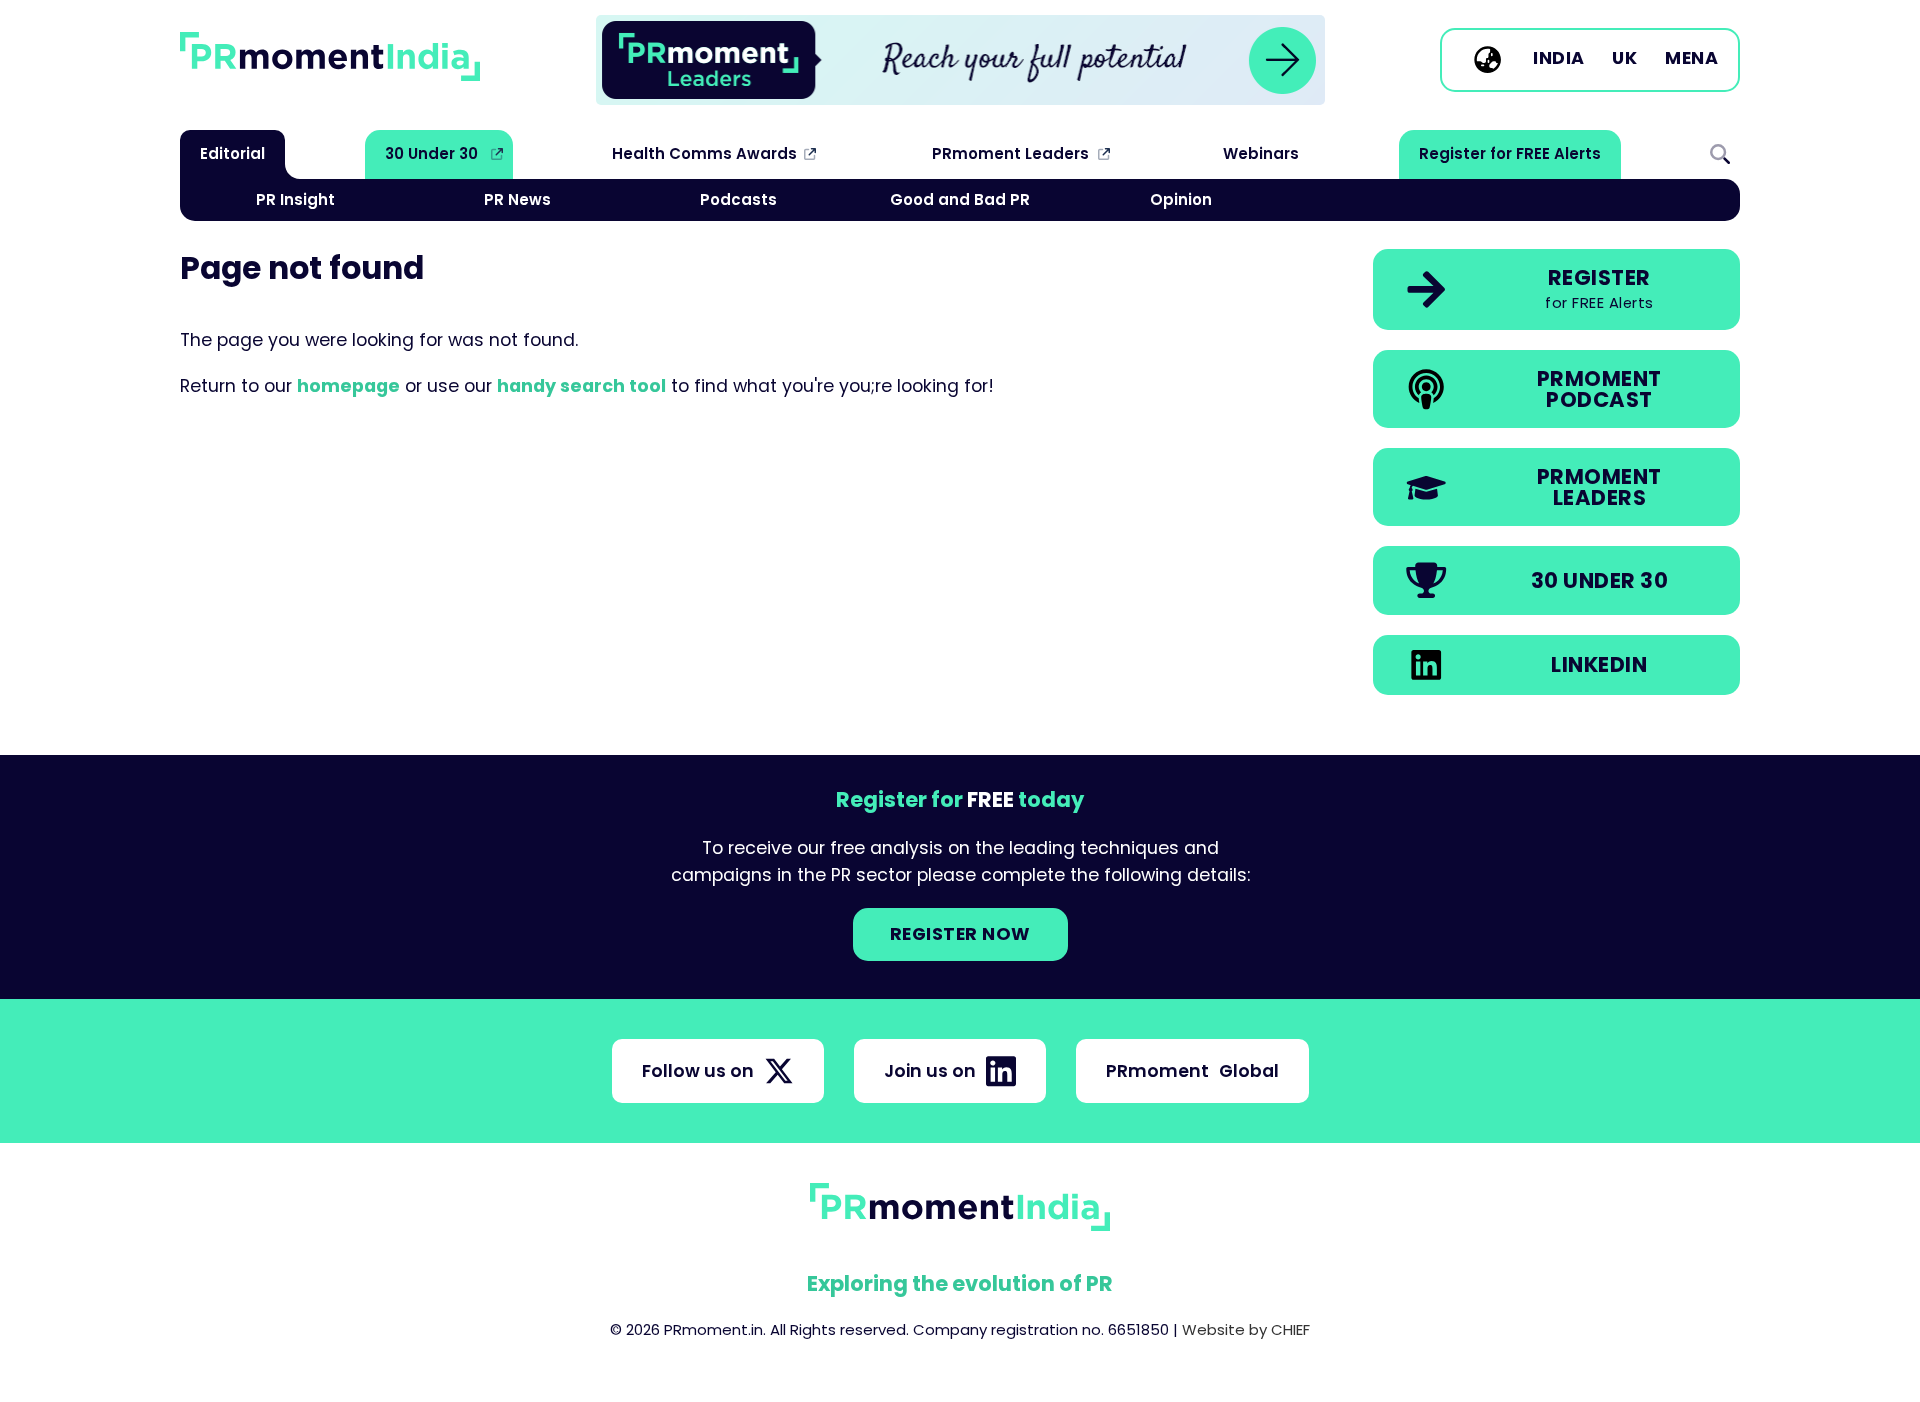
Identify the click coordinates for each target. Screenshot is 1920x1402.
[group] (960, 60)
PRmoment (1192, 1071)
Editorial (232, 153)
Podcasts (738, 199)
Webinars (1261, 153)
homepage (348, 386)
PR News (517, 199)
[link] (960, 60)
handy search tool (581, 386)
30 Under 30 (431, 153)
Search (1720, 154)
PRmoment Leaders (1010, 153)
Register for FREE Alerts (1510, 153)
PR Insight (295, 199)
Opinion (1181, 199)
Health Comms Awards (704, 153)
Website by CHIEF (1246, 1329)
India (1559, 59)
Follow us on (698, 1071)
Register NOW (960, 934)
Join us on (930, 1071)
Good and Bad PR (960, 199)
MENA (1691, 59)
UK (1624, 59)
